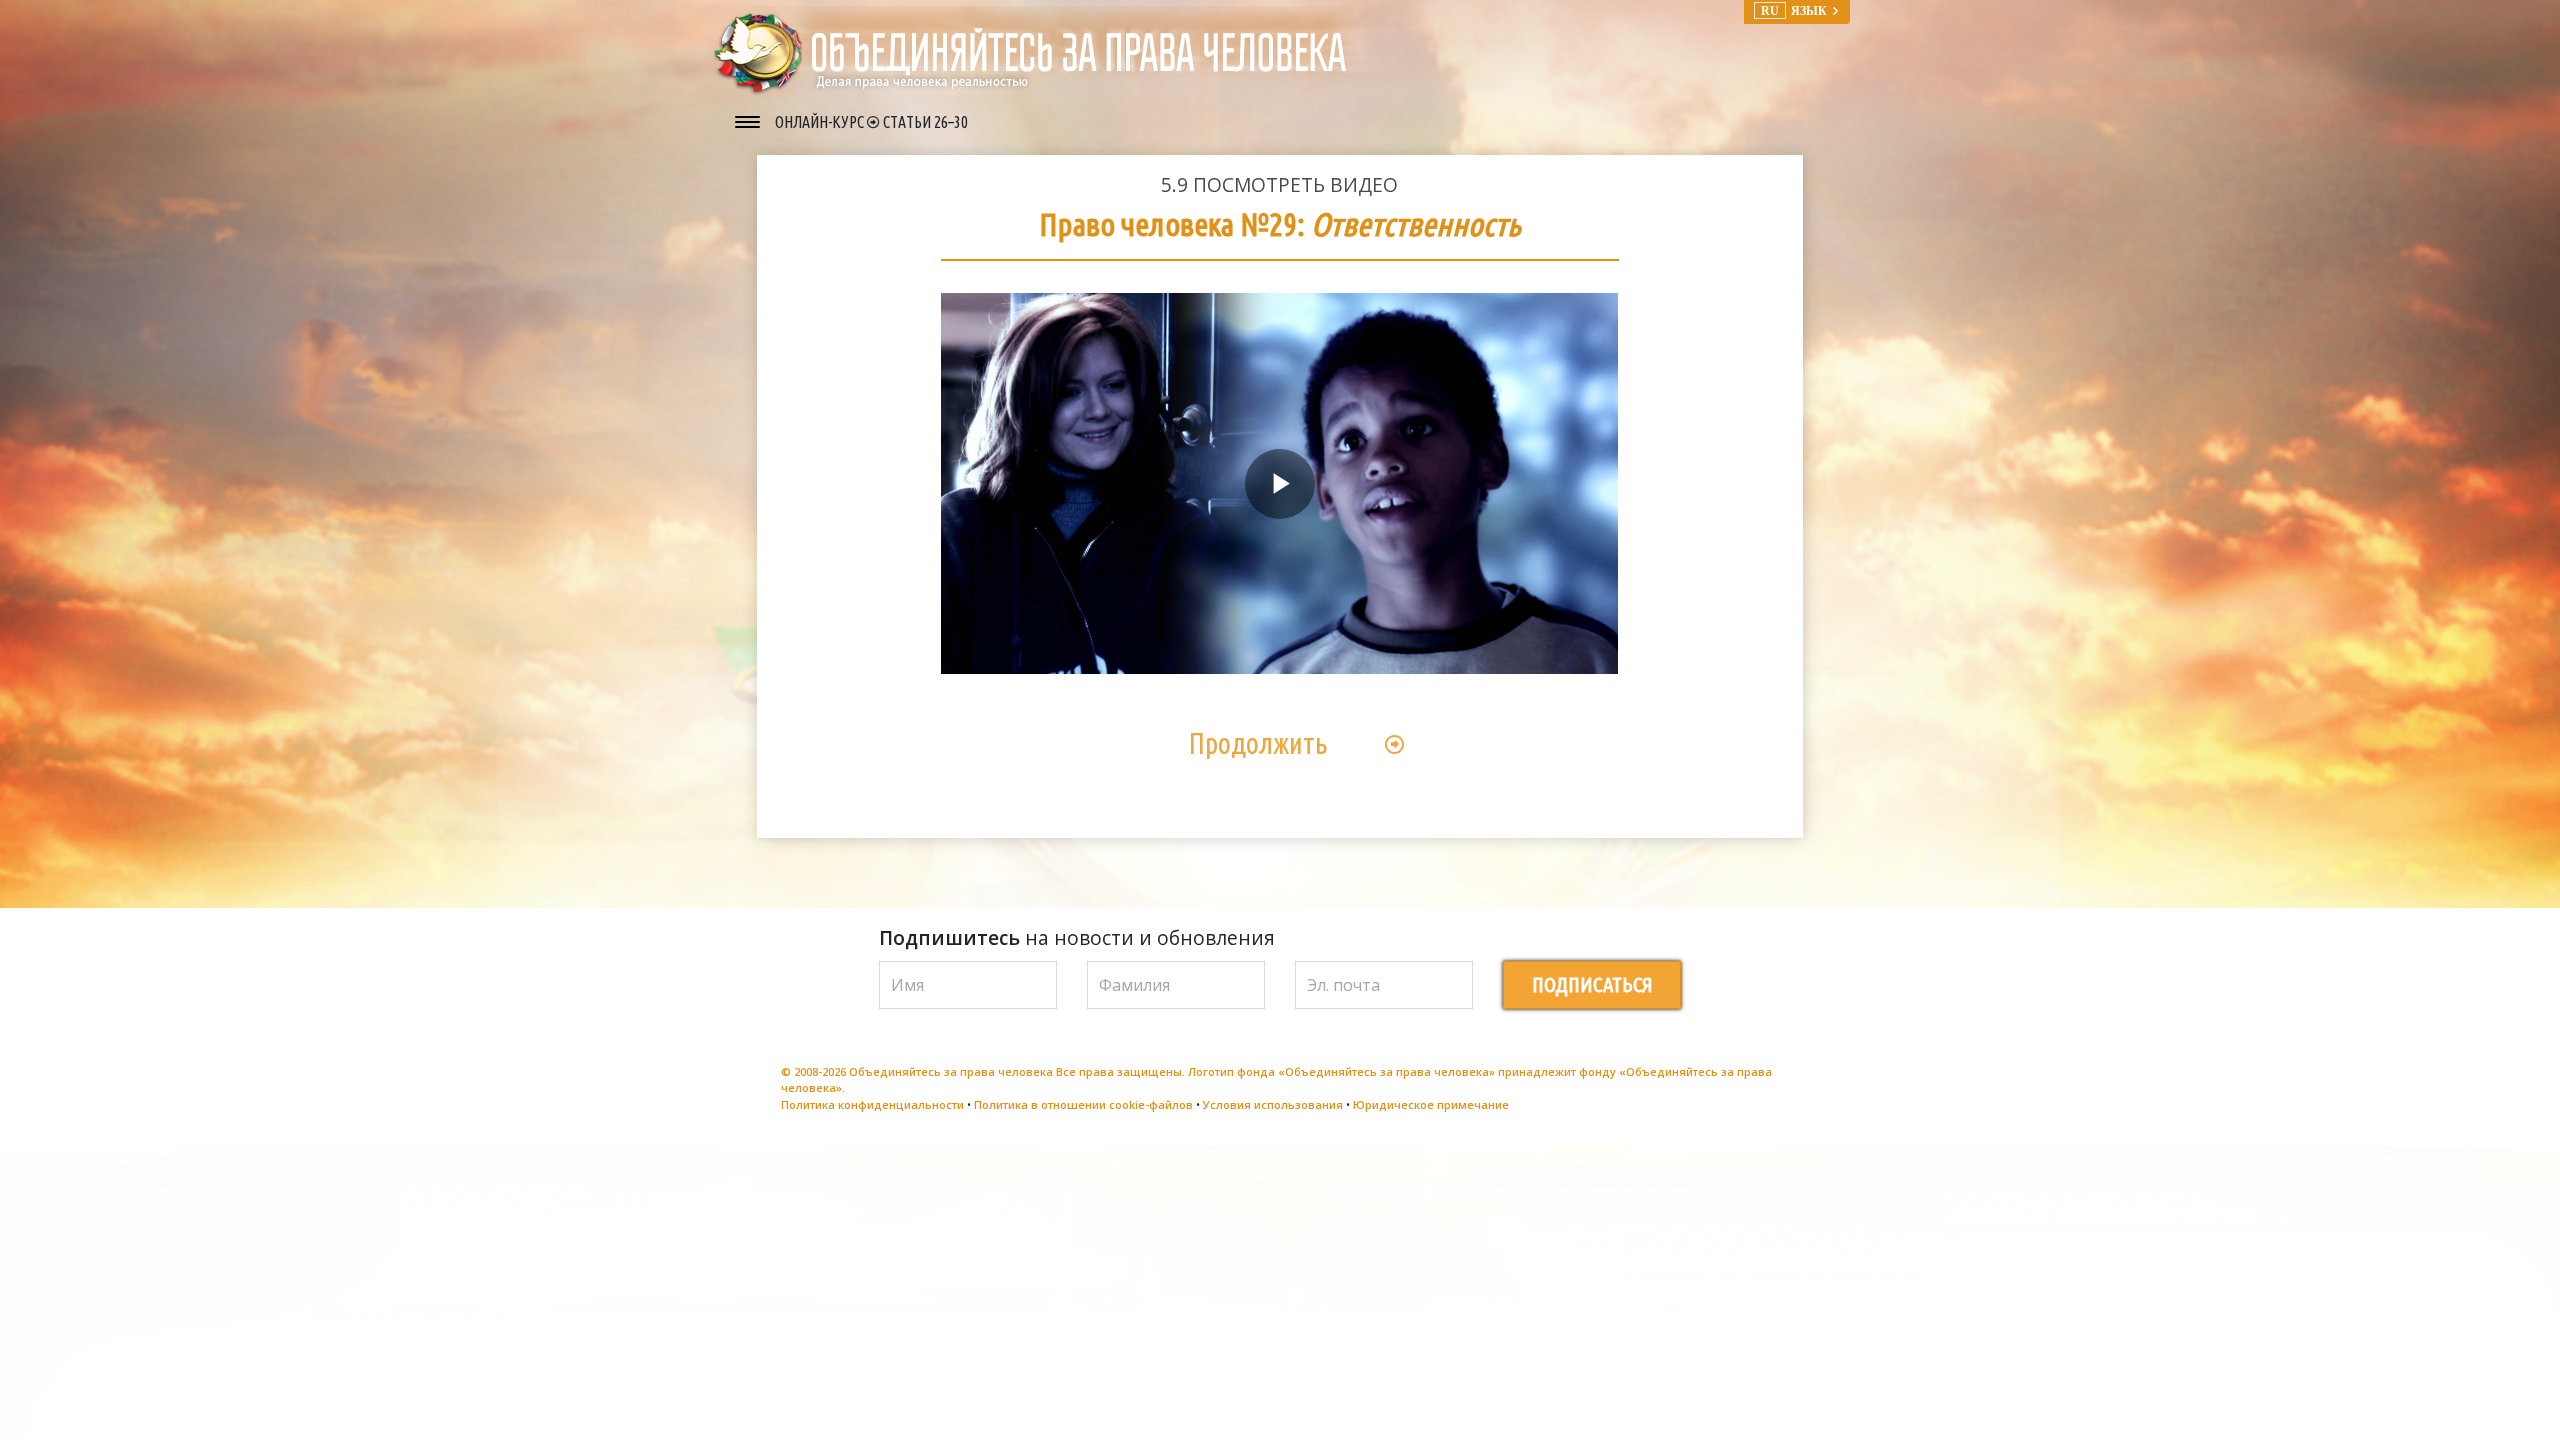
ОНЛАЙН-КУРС (821, 122)
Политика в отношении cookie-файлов (1083, 1104)
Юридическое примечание (1431, 1104)
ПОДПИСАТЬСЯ (1592, 984)
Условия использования (1273, 1104)
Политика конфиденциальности (872, 1104)
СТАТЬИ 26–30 (925, 122)
